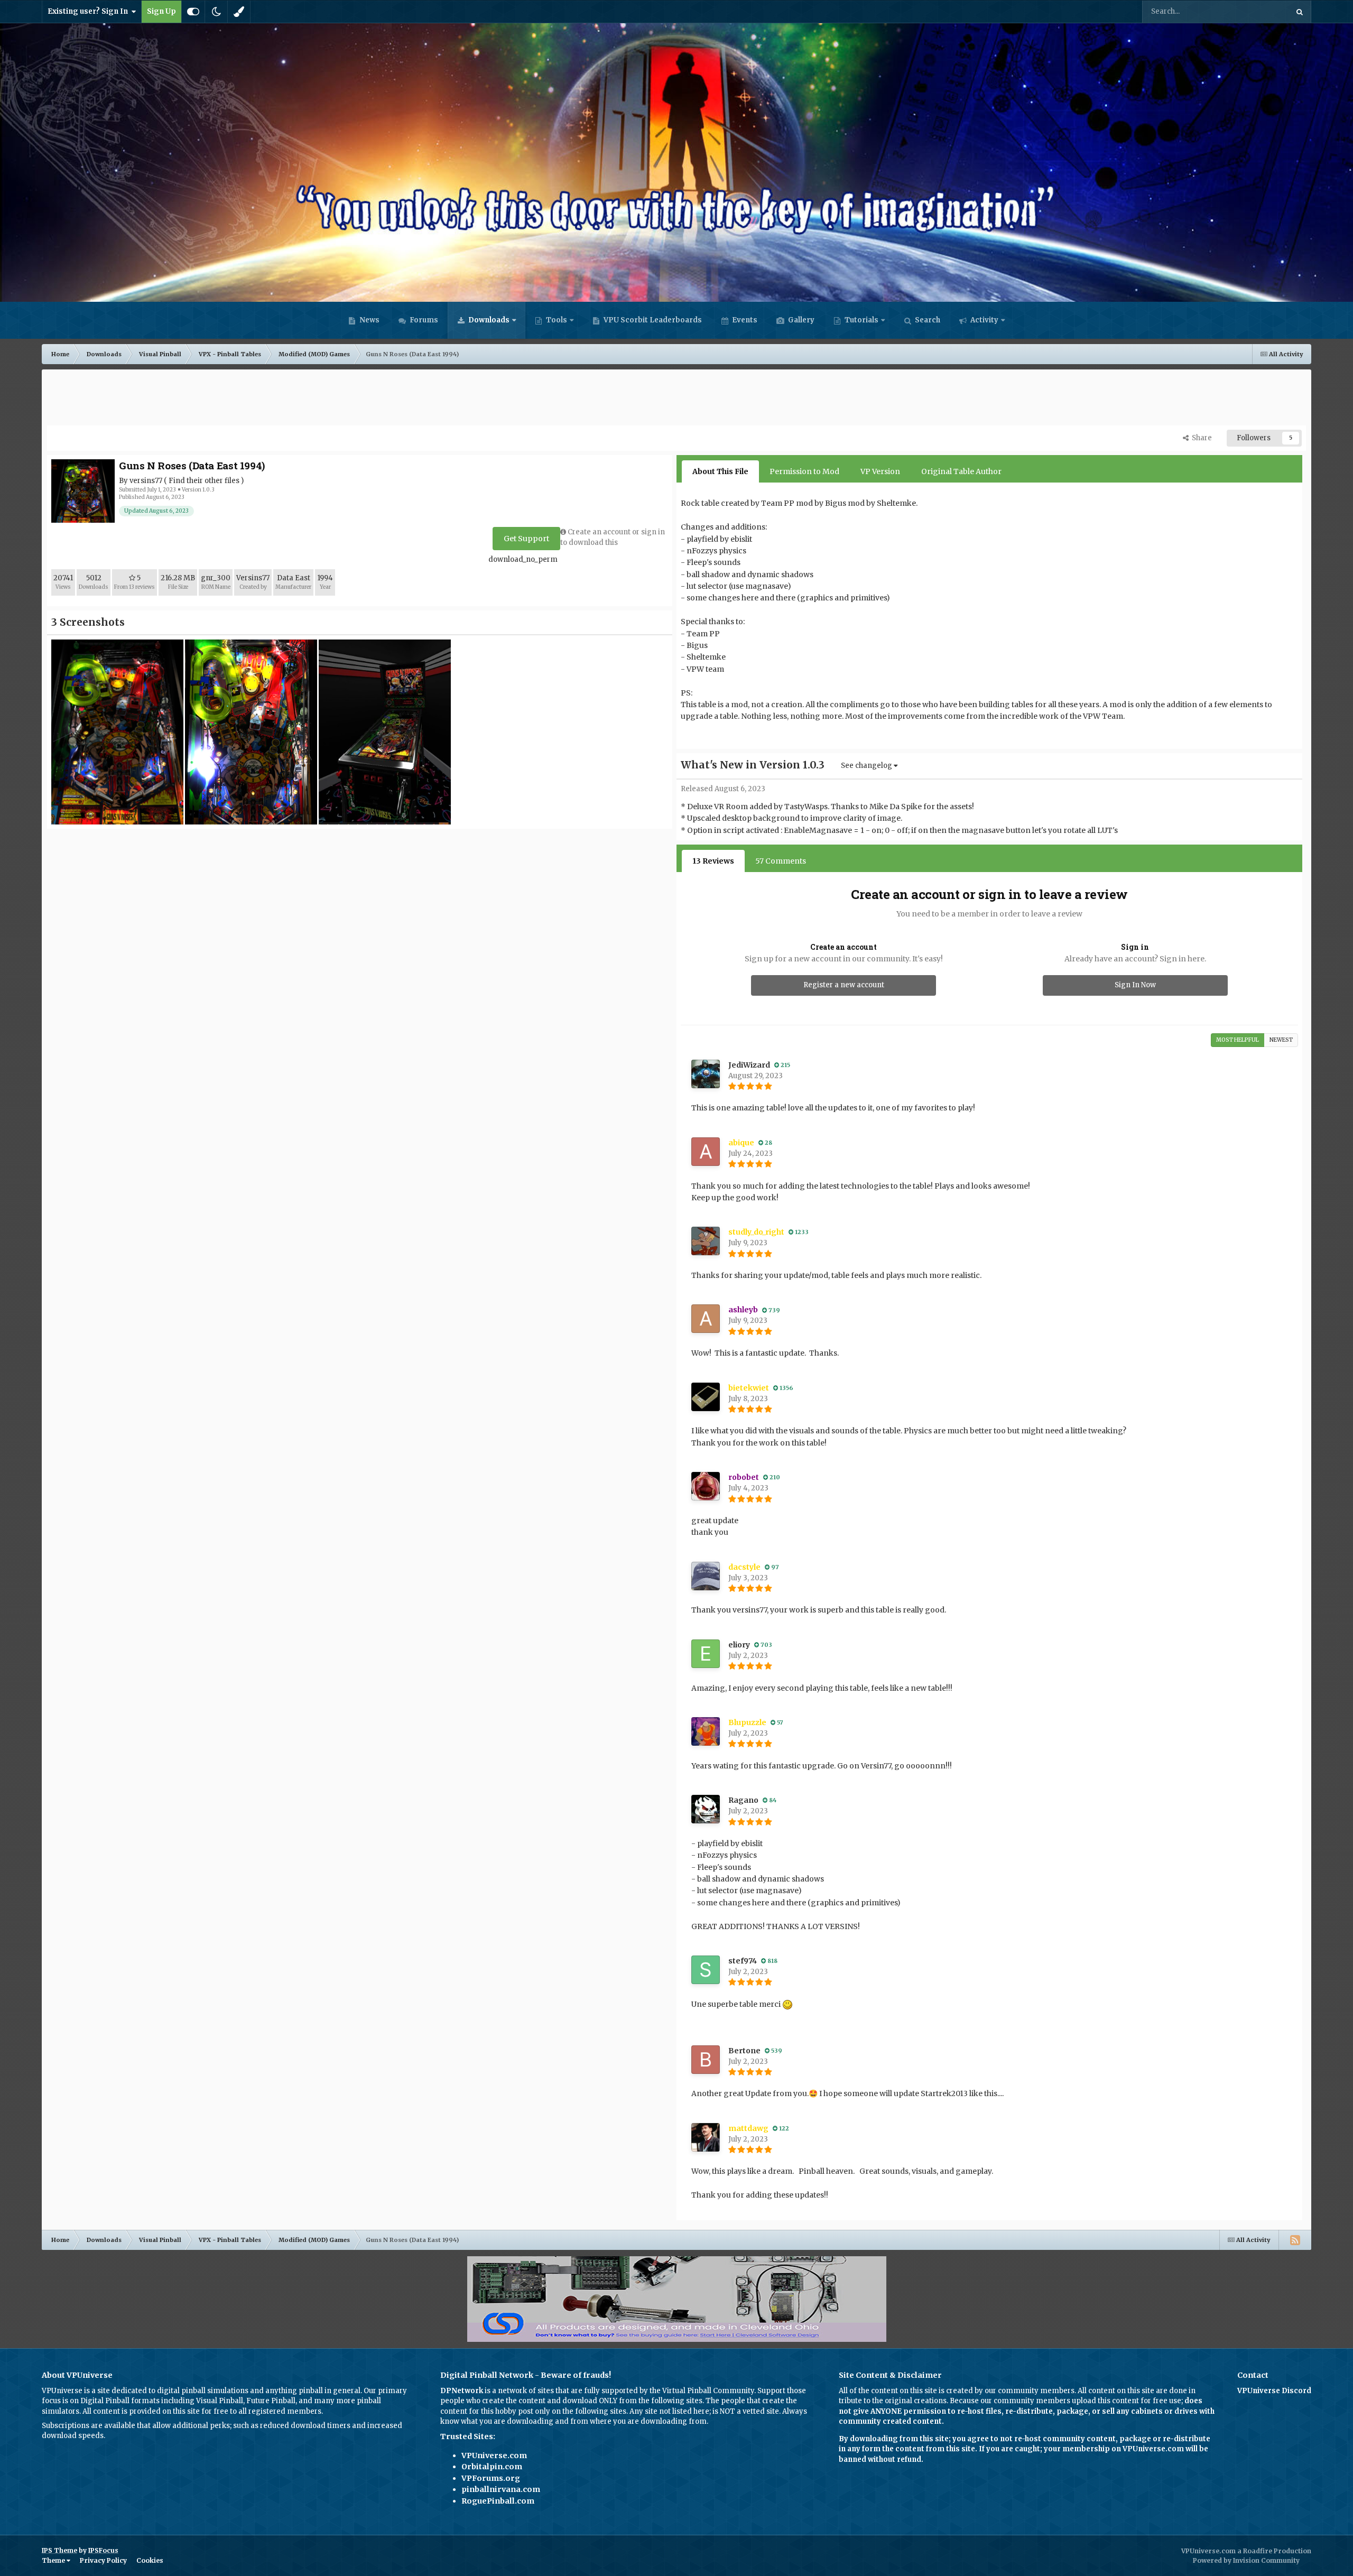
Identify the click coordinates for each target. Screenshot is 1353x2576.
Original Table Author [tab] (961, 471)
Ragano (743, 1800)
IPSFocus (103, 2550)
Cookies (150, 2560)
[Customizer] (193, 12)
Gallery (800, 320)
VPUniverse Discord (1274, 2391)
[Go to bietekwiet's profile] (706, 1397)
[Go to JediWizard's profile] (706, 1074)
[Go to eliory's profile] (706, 1654)
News (369, 320)
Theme (54, 2560)
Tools (557, 320)
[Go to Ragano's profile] (706, 1809)
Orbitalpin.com (492, 2467)
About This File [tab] (720, 471)
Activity (984, 320)
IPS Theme (59, 2550)
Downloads (488, 320)
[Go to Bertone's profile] (706, 2060)
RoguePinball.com (498, 2501)
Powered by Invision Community (1246, 2560)
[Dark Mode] (216, 12)
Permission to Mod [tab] (804, 471)
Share (1200, 438)
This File (1260, 11)
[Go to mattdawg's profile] (706, 2137)
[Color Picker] (239, 12)
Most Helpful (1238, 1040)
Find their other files (204, 481)
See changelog (867, 766)
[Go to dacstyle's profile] (706, 1576)
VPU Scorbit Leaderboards (652, 320)
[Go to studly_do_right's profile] (706, 1241)
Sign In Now (1135, 985)
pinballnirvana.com (501, 2489)
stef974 (743, 1961)
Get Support (526, 539)
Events (744, 320)
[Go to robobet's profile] (706, 1486)
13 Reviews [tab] (713, 861)
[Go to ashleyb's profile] (706, 1319)
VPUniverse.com (494, 2455)
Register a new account (844, 985)
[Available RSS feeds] (1295, 2240)
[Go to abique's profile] (706, 1152)
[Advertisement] (676, 399)
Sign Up (161, 11)
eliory (739, 1645)
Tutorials (861, 320)
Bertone (744, 2051)
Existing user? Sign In (89, 11)
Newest (1281, 1040)
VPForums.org (491, 2478)
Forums (423, 320)
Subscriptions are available (89, 2426)
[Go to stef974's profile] (706, 1970)
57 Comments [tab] (781, 861)
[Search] (1300, 12)
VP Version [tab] (880, 471)
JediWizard (749, 1065)
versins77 (146, 481)
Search (927, 320)
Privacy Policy (103, 2560)
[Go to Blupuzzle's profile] (706, 1731)
